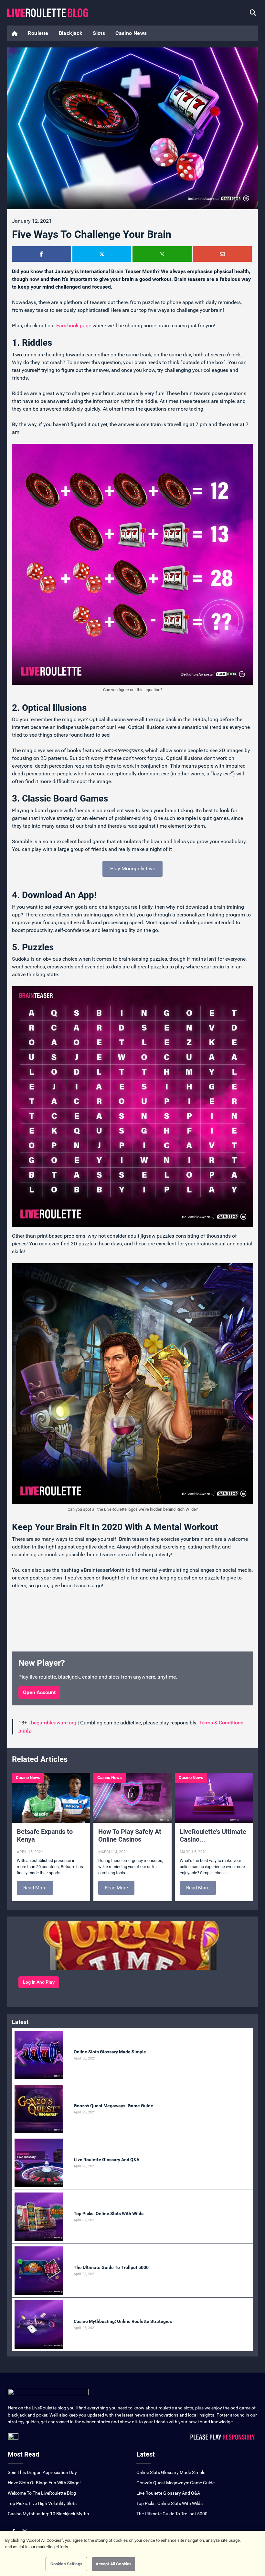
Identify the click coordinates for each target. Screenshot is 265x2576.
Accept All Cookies (114, 2564)
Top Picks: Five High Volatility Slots (42, 2503)
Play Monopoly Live (133, 869)
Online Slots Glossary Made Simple (171, 2472)
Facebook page (74, 326)
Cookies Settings (66, 2564)
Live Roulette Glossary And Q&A (168, 2493)
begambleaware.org (54, 1723)
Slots (99, 33)
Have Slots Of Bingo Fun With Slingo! (44, 2483)
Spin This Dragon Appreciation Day (42, 2472)
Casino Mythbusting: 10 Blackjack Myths (48, 2514)
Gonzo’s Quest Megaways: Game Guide (175, 2483)
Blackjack (71, 33)
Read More (35, 1888)
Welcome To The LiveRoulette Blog (42, 2493)
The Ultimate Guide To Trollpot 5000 (172, 2514)
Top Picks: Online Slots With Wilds (170, 2503)
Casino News (131, 33)
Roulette (38, 33)
